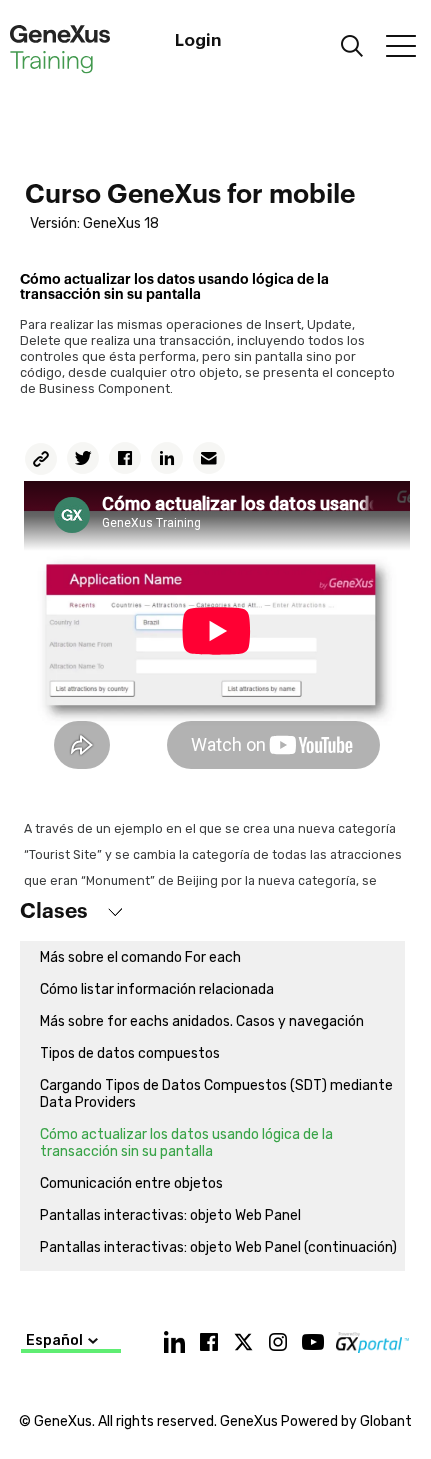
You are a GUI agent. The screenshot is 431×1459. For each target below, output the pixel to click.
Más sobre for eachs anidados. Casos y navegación (202, 1021)
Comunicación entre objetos (131, 1183)
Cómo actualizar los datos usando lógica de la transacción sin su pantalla (186, 1143)
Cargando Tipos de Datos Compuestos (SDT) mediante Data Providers (216, 1094)
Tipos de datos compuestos (130, 1053)
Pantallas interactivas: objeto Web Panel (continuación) (218, 1247)
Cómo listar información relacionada (157, 989)
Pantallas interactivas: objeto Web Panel (170, 1215)
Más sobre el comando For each (140, 957)
